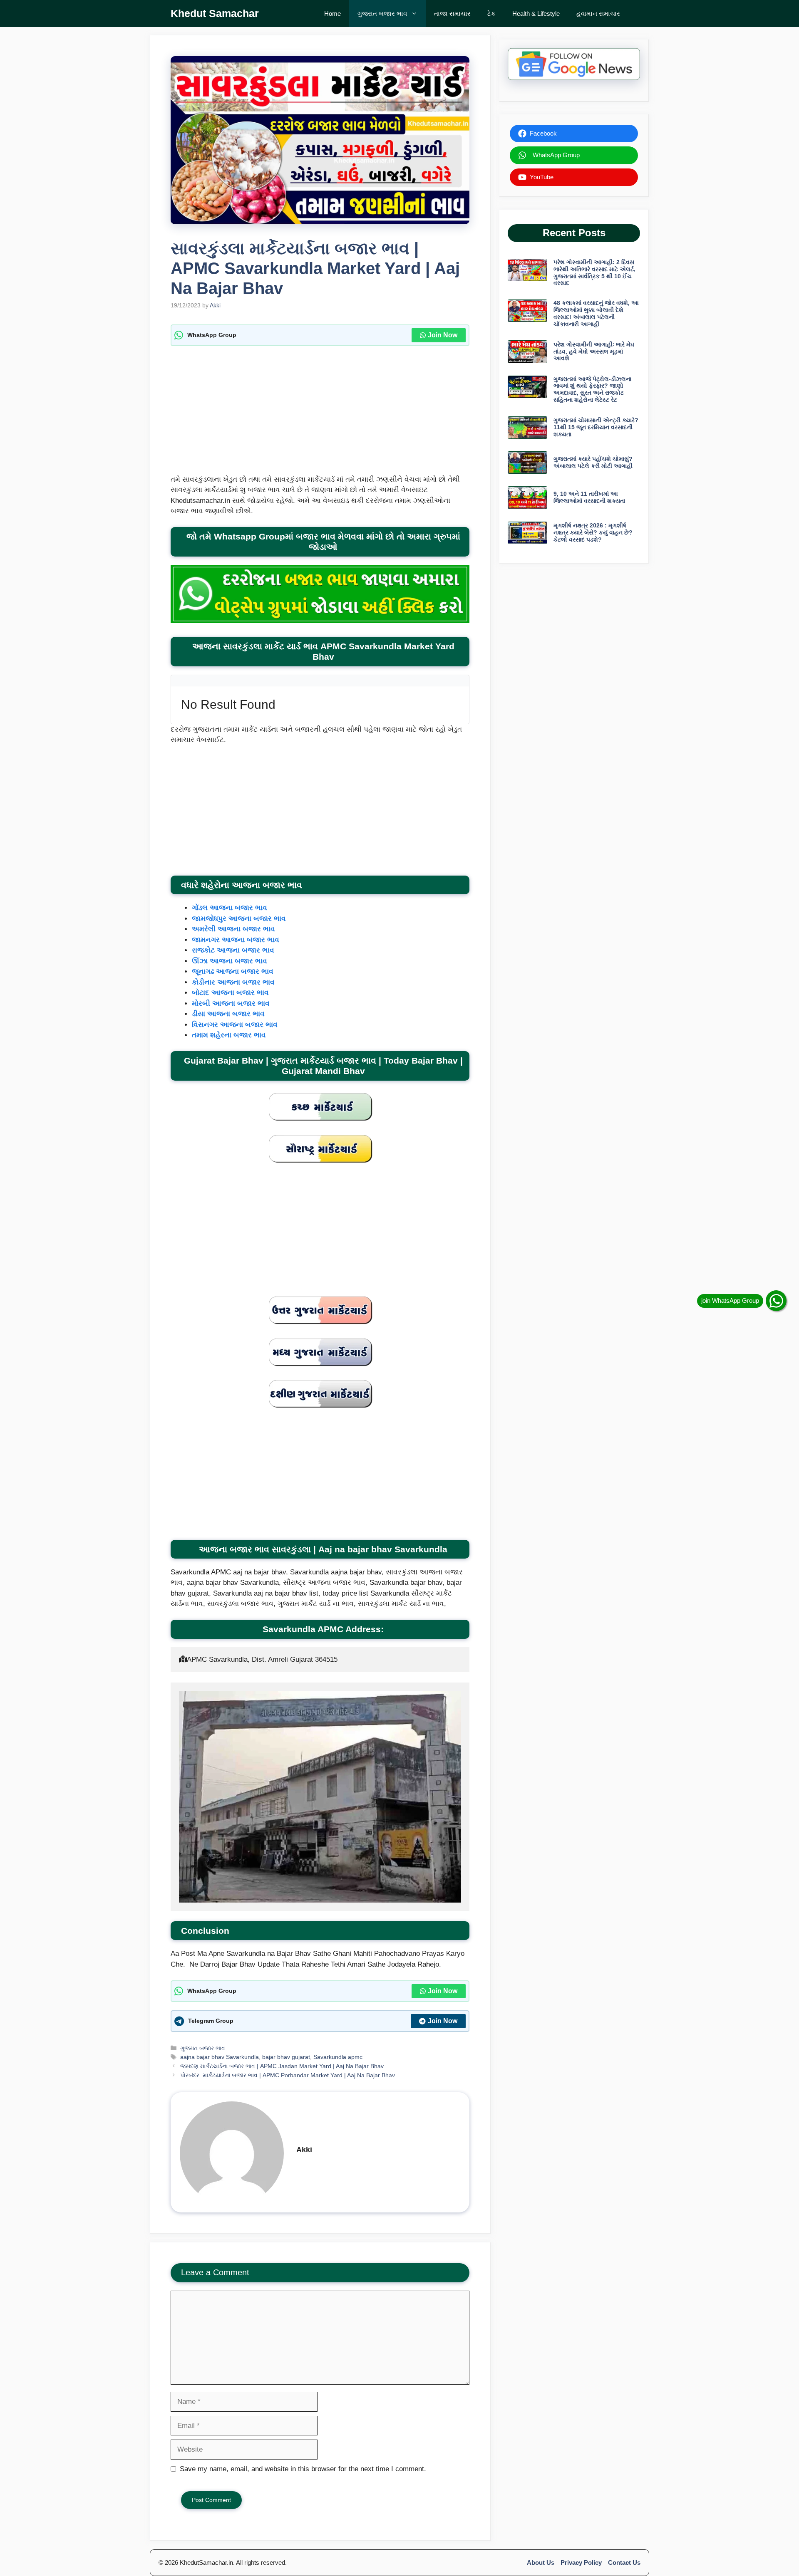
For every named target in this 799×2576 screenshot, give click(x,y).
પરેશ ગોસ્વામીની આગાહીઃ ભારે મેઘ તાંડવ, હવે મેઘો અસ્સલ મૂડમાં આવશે (594, 351)
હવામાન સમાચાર (598, 14)
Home (333, 14)
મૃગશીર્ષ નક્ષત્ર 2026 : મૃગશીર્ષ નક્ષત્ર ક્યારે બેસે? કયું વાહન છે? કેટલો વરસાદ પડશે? (593, 532)
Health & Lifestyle (536, 14)
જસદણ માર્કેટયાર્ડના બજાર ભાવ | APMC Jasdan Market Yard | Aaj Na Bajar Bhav (282, 2066)
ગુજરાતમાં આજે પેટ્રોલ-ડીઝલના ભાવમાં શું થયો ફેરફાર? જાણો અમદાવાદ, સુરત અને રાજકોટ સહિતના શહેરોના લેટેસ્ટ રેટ (592, 389)
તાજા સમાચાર (452, 14)
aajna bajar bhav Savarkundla (220, 2057)
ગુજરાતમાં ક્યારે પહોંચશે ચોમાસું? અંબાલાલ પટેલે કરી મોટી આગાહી (593, 462)
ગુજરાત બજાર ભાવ (382, 14)
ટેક (491, 14)
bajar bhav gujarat (286, 2057)
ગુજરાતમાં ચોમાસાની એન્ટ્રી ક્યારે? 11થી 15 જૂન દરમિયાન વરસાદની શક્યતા (596, 427)
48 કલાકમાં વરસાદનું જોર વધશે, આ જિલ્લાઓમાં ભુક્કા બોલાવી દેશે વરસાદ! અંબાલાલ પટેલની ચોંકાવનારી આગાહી (596, 313)
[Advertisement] (320, 413)
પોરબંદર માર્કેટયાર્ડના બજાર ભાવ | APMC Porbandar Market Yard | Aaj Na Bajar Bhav (288, 2075)
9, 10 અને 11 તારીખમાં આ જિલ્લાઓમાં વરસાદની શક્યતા (589, 497)
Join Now (443, 335)
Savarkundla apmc (338, 2057)
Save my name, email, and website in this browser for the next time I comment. (303, 2469)
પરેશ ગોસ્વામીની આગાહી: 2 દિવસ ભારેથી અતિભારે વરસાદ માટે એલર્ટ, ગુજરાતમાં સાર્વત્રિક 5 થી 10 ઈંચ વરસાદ (594, 272)
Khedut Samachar (215, 13)
